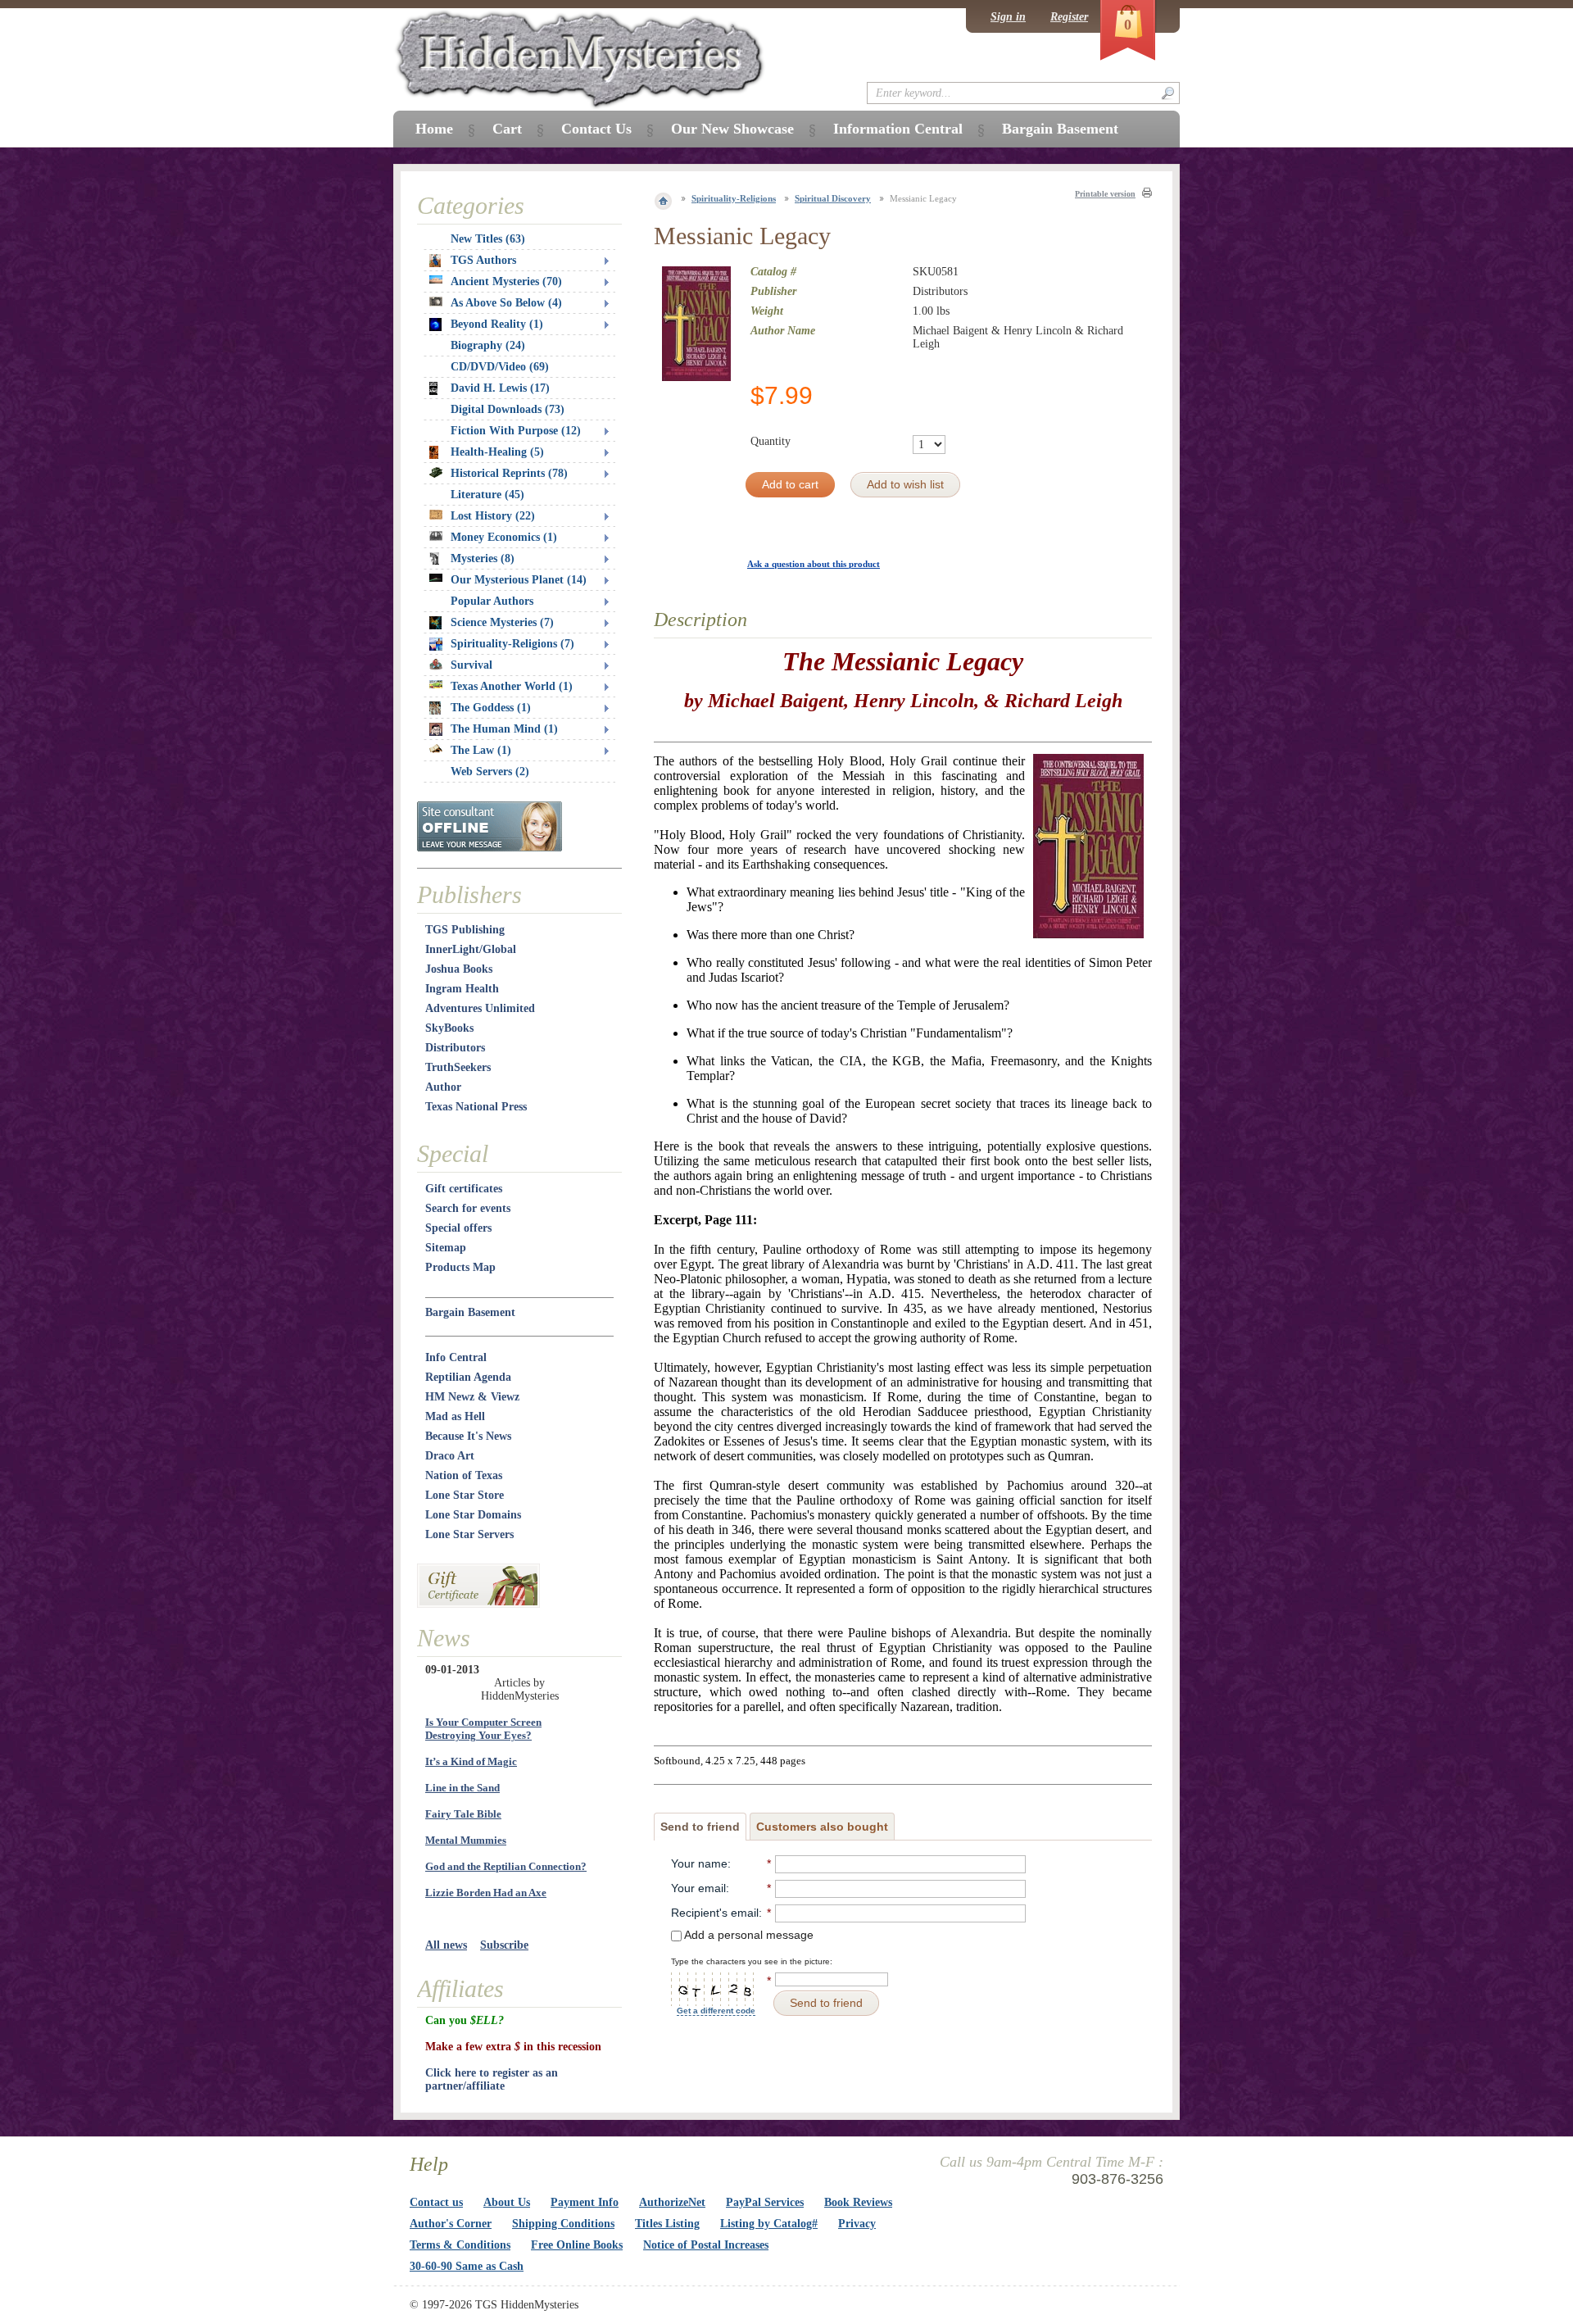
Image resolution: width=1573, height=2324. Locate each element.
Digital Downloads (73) (508, 409)
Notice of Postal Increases (706, 2245)
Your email (698, 1888)
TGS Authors (483, 260)
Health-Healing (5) (497, 452)
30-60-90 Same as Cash (467, 2266)
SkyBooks (449, 1028)
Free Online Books (577, 2245)
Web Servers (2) (490, 772)
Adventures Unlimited (480, 1008)
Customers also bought (822, 1827)
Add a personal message (748, 1935)
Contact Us (596, 129)
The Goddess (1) (491, 708)
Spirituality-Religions (734, 198)
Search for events (468, 1208)
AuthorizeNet (672, 2202)
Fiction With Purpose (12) (516, 431)
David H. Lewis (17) (500, 388)
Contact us (436, 2202)
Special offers (458, 1228)
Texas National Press (476, 1107)
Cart (507, 129)
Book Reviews (858, 2202)
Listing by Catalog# (769, 2224)
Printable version (1105, 194)
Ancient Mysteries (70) (506, 281)
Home (434, 129)
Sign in (1008, 17)
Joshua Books (459, 969)
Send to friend (700, 1827)
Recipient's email (715, 1913)
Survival (471, 665)
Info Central (456, 1357)
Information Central (898, 129)
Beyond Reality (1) (497, 324)
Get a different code (716, 2011)
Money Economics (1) (504, 537)
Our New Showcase (732, 129)
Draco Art (450, 1456)
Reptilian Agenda (468, 1377)
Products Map (460, 1267)
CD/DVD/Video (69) (500, 367)
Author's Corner (451, 2224)
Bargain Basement (470, 1312)
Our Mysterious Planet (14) (519, 580)
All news (446, 1945)
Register (1069, 17)
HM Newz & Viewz (472, 1397)
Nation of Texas (464, 1475)
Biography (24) (488, 345)
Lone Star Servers (469, 1534)
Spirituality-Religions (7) (512, 644)
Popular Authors (492, 601)
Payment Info (585, 2202)
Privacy (857, 2224)
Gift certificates (464, 1189)
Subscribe (504, 1945)
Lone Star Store (465, 1495)
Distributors (455, 1048)
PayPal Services (765, 2202)
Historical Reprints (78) (509, 473)
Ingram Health (462, 989)
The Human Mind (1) (504, 729)
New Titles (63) (488, 239)
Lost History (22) (493, 516)
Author (443, 1087)
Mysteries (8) (483, 558)
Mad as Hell (455, 1416)
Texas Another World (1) (512, 686)
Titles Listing (667, 2224)
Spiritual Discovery (833, 198)
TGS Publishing (465, 930)
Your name (699, 1863)
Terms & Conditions (460, 2245)
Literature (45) (487, 495)
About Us (507, 2202)
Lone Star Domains (473, 1515)
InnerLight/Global (471, 949)
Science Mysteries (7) (502, 622)
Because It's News (468, 1436)
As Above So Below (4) (506, 303)
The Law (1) (481, 750)
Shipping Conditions (563, 2224)
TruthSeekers (458, 1067)
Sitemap (446, 1248)
